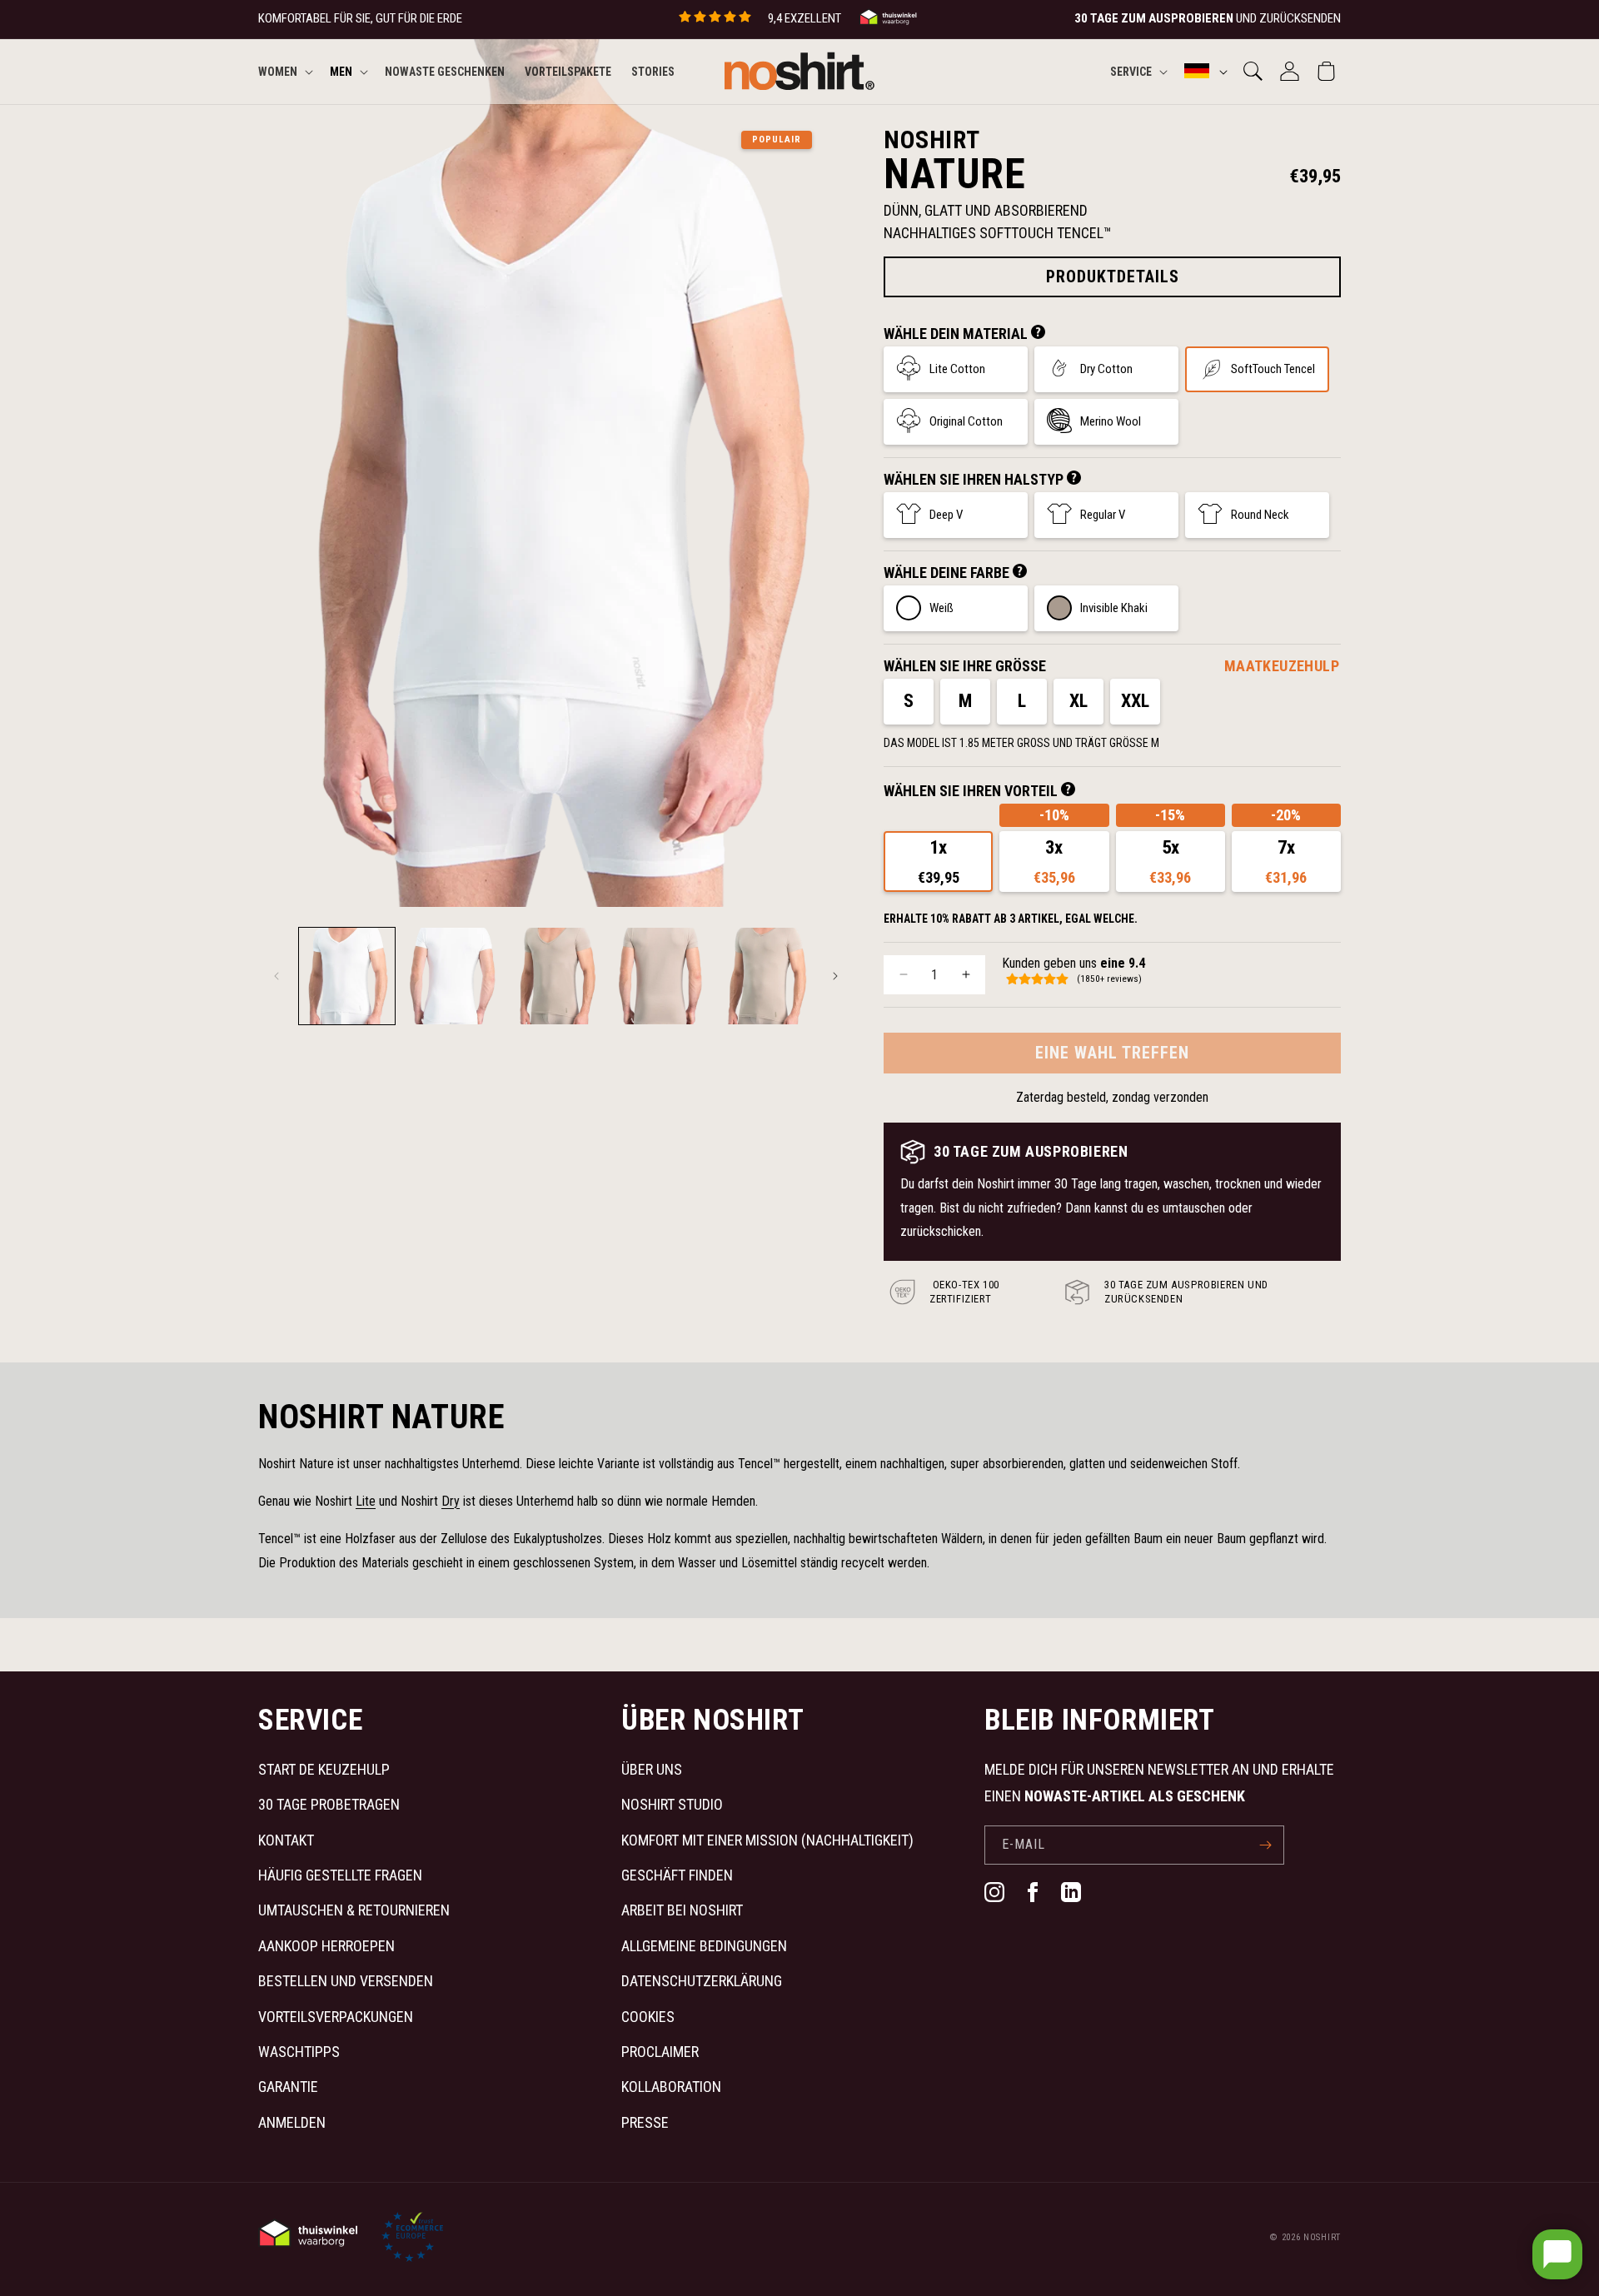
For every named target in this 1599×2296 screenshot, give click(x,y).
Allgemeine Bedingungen (704, 1946)
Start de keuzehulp (324, 1769)
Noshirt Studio (672, 1804)
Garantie (288, 2087)
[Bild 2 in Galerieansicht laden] (451, 976)
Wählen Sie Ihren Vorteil (972, 791)
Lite (366, 1501)
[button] (284, 71)
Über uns (652, 1769)
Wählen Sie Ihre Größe (965, 666)
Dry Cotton (1106, 369)
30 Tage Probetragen (329, 1804)
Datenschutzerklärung (702, 1981)
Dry (451, 1501)
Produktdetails (1113, 276)
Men (341, 71)
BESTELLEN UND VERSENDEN (346, 1981)
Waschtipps (299, 2052)
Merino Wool (1111, 421)
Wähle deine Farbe (948, 573)
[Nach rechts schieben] (835, 976)
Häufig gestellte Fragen (340, 1875)
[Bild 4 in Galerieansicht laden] (660, 976)
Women (278, 71)
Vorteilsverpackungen (336, 2017)
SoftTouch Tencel (1273, 369)
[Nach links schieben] (276, 976)
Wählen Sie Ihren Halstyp (975, 479)
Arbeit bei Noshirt (682, 1910)
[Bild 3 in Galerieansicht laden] (556, 976)
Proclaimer (660, 2052)
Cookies (648, 2017)
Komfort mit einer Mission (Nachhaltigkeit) (767, 1840)
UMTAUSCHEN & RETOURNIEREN (354, 1910)
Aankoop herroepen (326, 1946)
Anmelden (292, 2122)
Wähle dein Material (957, 334)
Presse (645, 2122)
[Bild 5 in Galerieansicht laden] (765, 976)
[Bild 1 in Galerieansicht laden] (347, 976)
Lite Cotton (957, 369)
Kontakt (286, 1840)
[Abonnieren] (1265, 1845)
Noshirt (1322, 2237)
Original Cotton (966, 421)
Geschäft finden (677, 1875)
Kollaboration (671, 2087)
